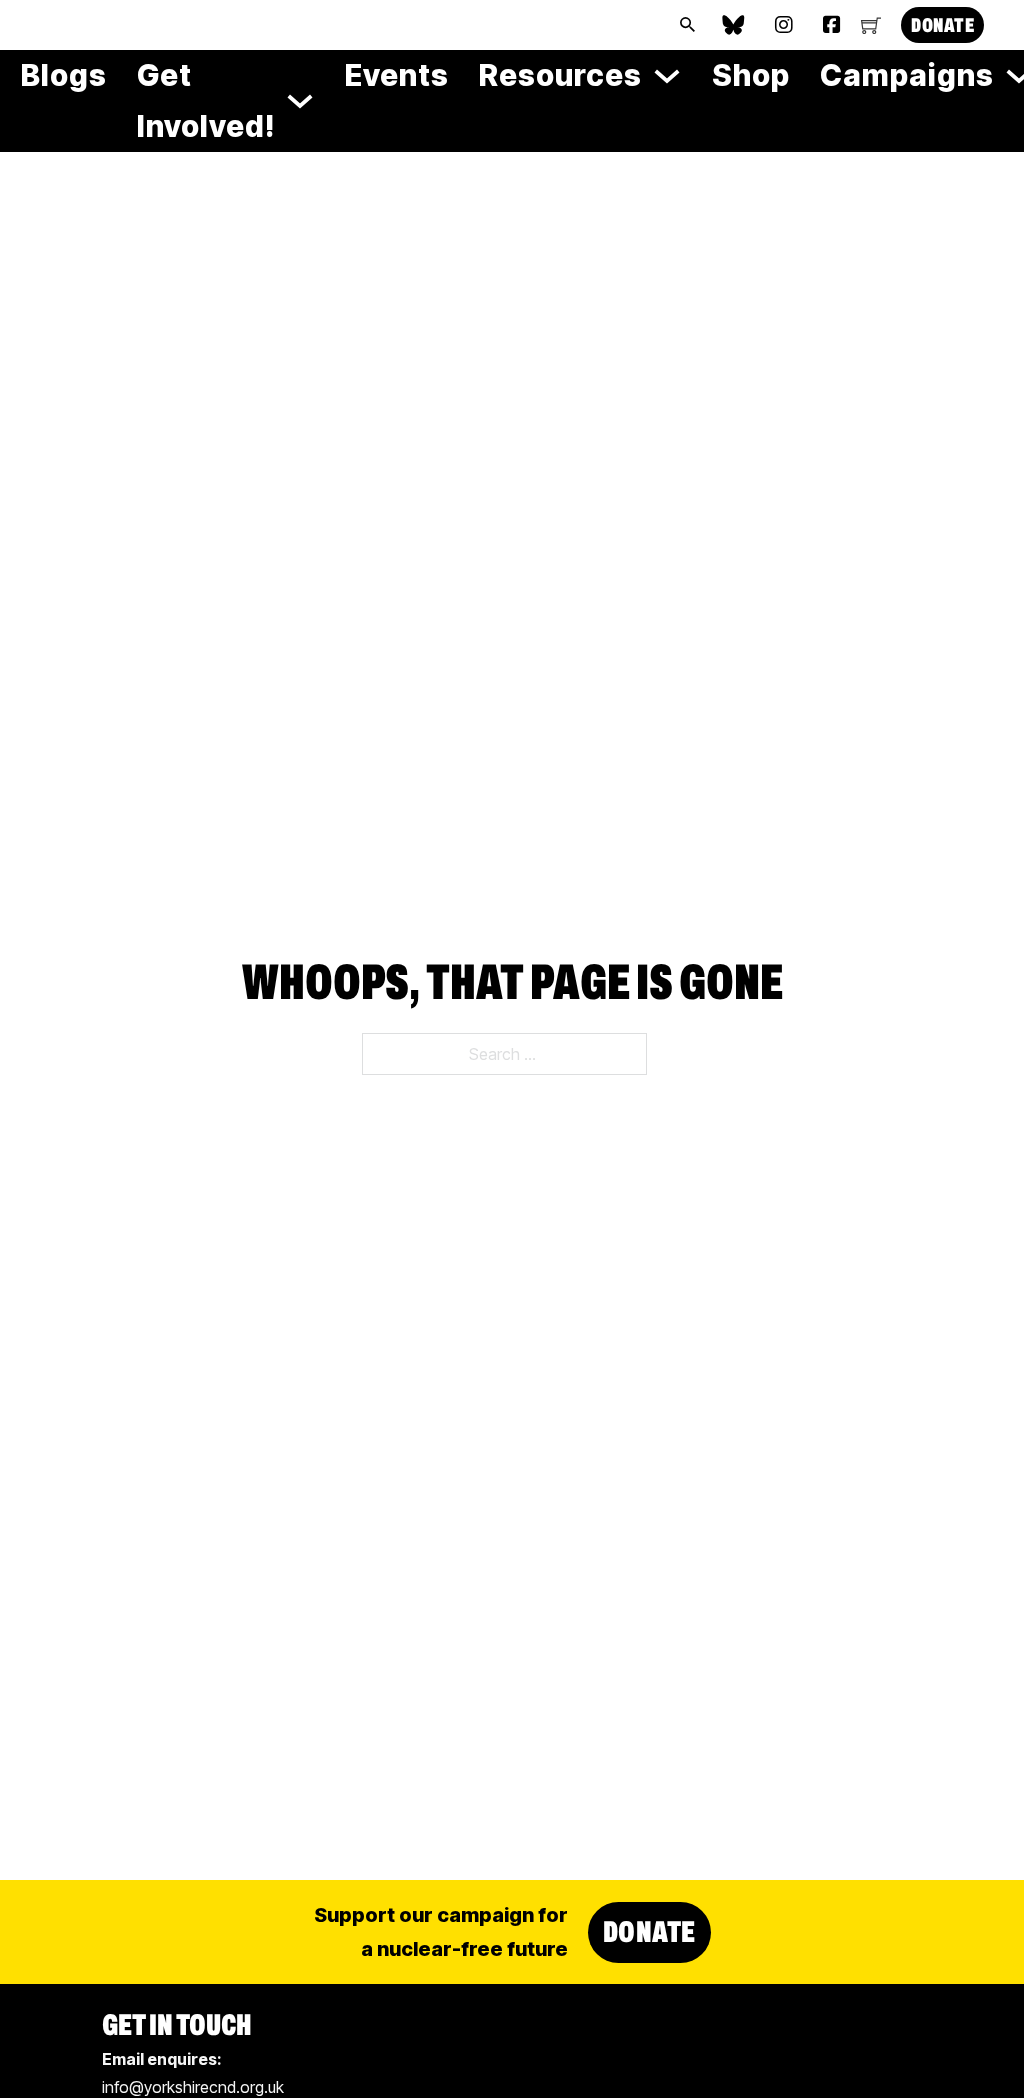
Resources (560, 75)
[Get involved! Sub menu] (300, 101)
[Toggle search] (687, 25)
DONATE (942, 25)
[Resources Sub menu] (667, 76)
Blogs (64, 75)
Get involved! (206, 100)
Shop (751, 75)
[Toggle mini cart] (871, 25)
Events (397, 75)
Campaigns (907, 75)
